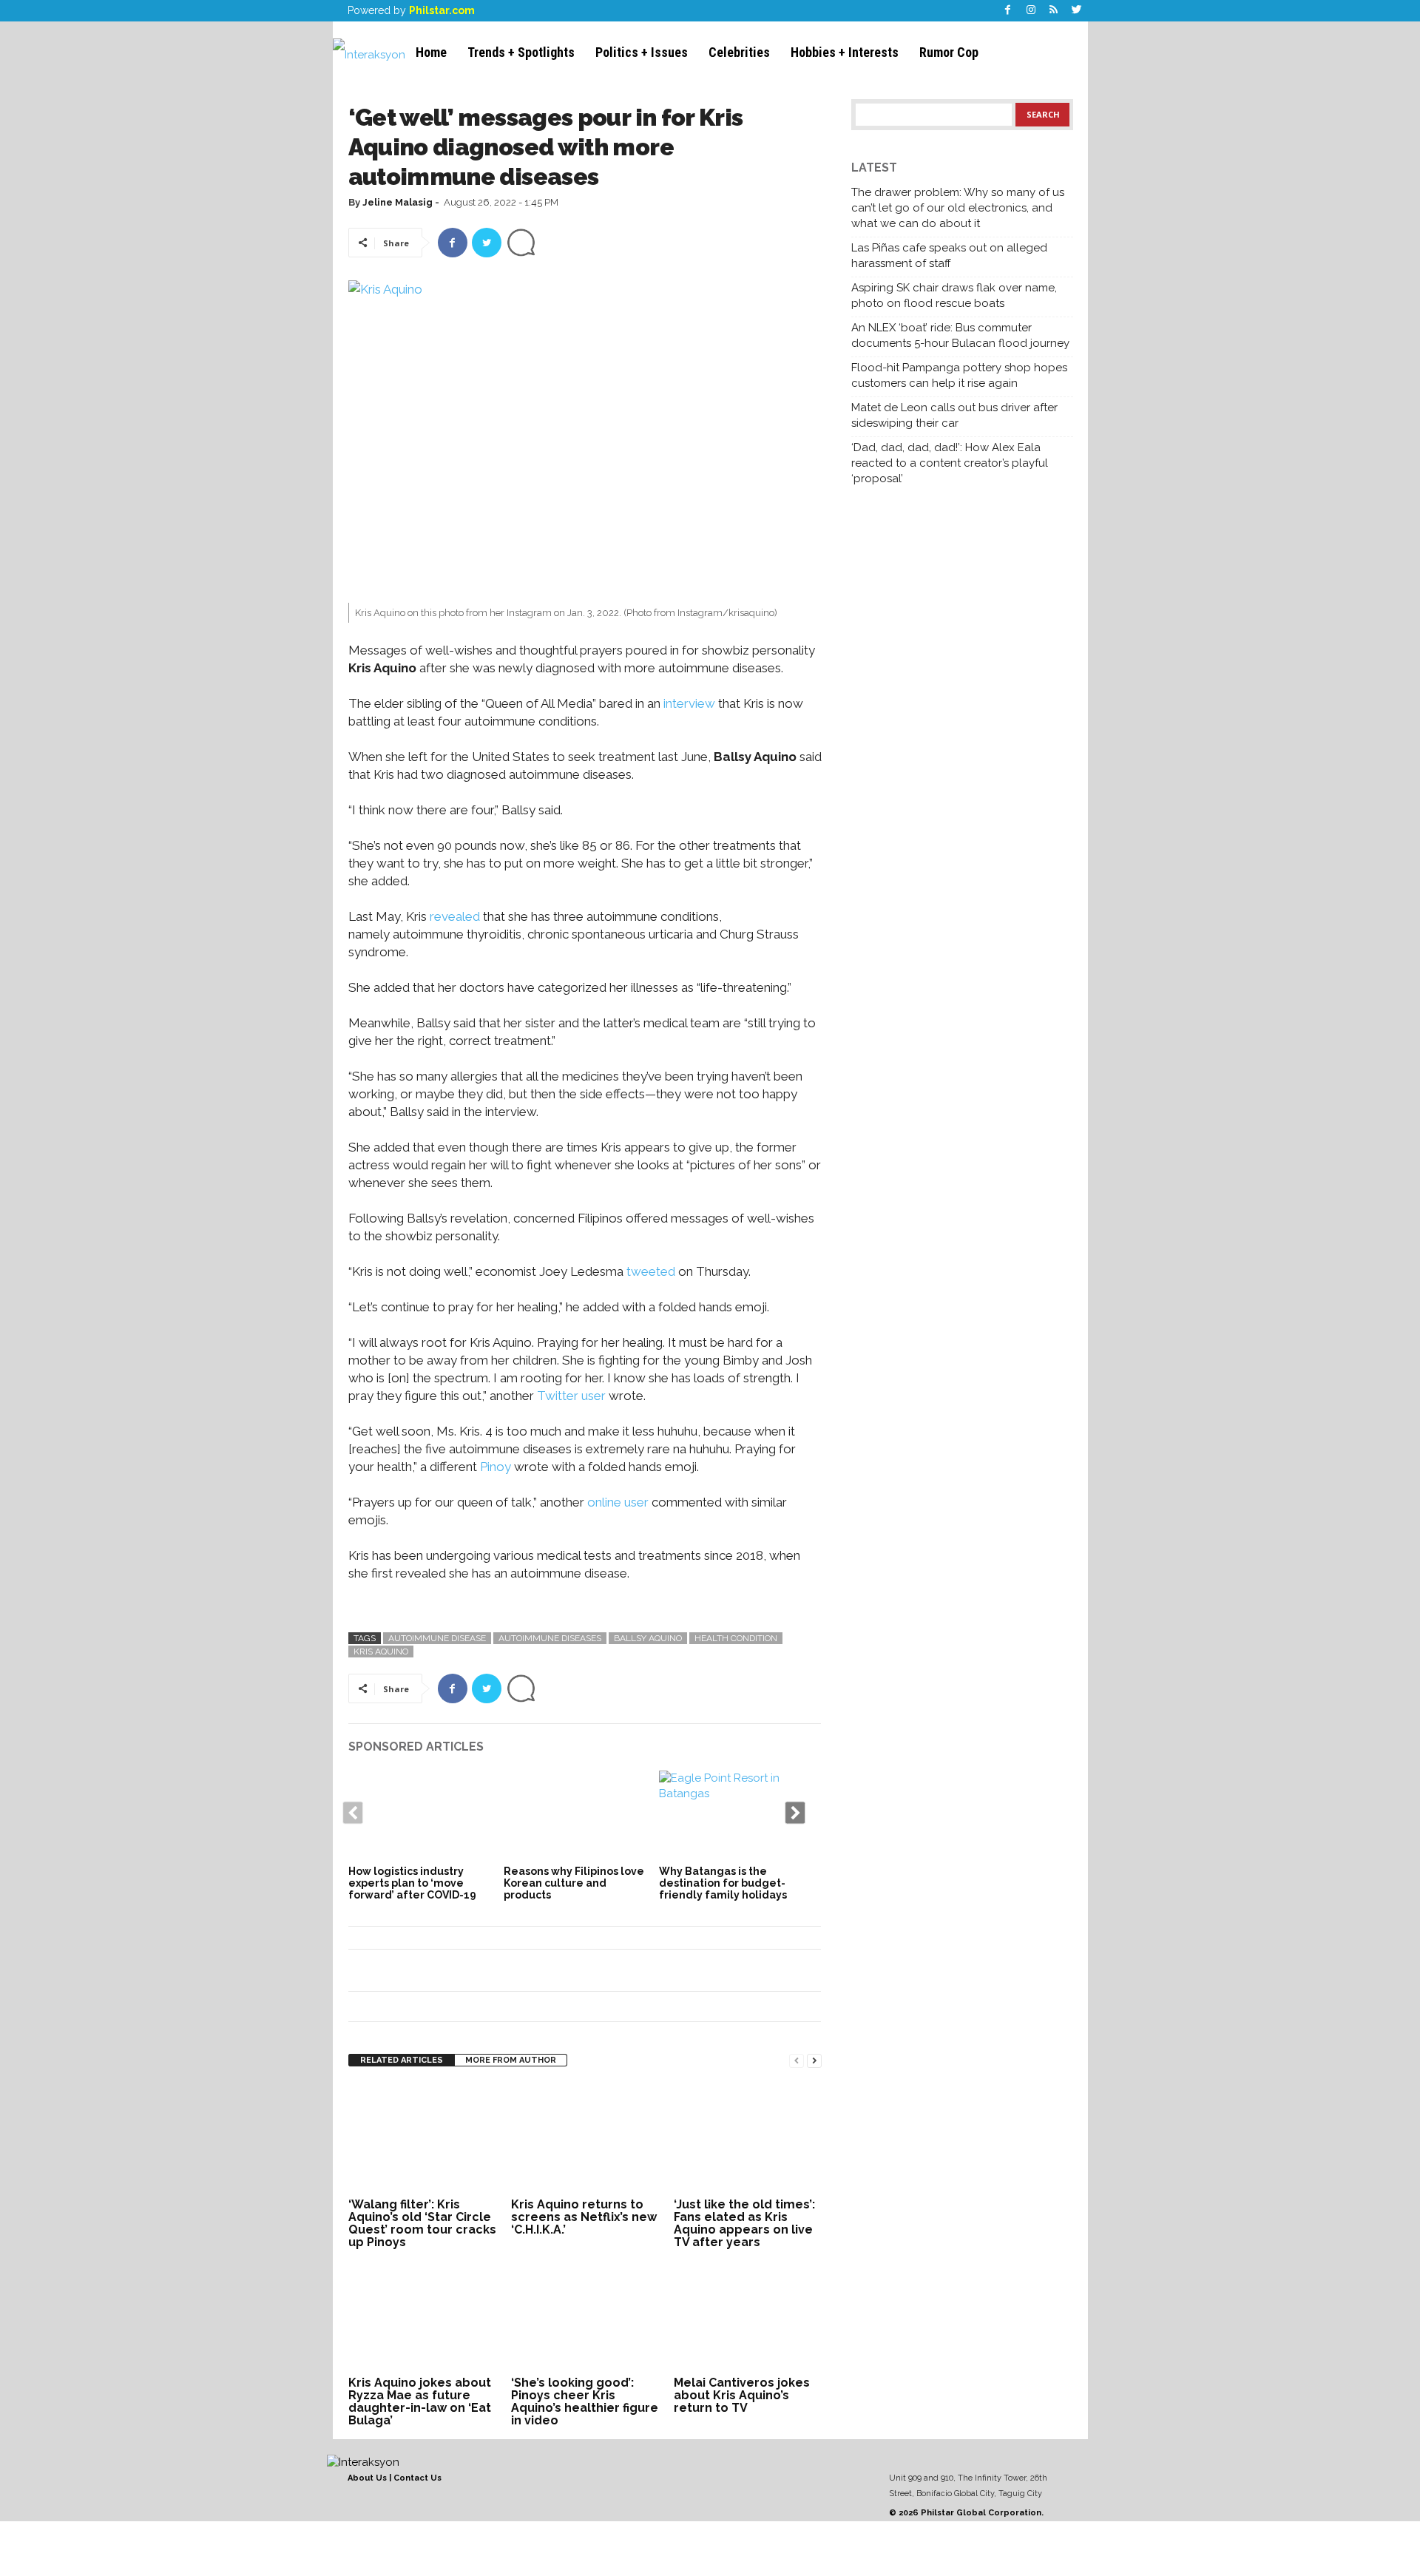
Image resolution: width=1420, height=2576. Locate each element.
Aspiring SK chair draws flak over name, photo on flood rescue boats (954, 295)
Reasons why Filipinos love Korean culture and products (574, 1883)
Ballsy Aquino (648, 1638)
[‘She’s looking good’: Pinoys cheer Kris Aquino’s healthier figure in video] (585, 2316)
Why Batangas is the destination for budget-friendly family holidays (723, 1883)
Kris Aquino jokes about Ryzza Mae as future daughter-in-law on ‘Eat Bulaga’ (420, 2401)
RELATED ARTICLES (402, 2060)
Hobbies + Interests (845, 52)
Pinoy (496, 1467)
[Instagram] (1031, 11)
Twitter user (571, 1396)
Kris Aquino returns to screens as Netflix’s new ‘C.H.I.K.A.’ (584, 2217)
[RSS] (1054, 11)
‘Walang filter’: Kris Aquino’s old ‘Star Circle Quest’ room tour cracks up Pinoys (422, 2223)
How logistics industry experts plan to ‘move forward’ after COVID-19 (412, 1883)
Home (431, 52)
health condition (736, 1638)
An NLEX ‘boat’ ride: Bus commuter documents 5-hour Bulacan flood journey (960, 335)
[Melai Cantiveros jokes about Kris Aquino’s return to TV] (748, 2316)
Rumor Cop (949, 52)
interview (688, 703)
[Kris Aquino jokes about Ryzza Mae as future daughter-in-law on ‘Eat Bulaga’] (422, 2316)
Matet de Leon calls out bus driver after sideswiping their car (954, 415)
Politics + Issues (642, 52)
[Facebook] (1008, 11)
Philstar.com (442, 10)
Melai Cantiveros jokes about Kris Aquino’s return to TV (742, 2395)
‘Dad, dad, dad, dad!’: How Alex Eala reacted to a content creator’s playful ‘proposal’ (950, 463)
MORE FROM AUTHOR (511, 2060)
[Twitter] (1077, 11)
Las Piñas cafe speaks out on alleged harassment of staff (949, 256)
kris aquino (381, 1652)
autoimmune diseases (550, 1638)
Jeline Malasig (398, 202)
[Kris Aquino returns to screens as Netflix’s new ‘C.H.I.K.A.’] (585, 2138)
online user (618, 1502)
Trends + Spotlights (521, 52)
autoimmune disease (437, 1638)
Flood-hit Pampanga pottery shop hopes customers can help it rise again (959, 375)
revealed (453, 916)
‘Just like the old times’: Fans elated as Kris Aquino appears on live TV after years (744, 2223)
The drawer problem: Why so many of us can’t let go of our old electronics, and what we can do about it (958, 208)
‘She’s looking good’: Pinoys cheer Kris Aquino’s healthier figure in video (585, 2401)
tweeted (651, 1271)
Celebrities (739, 52)
